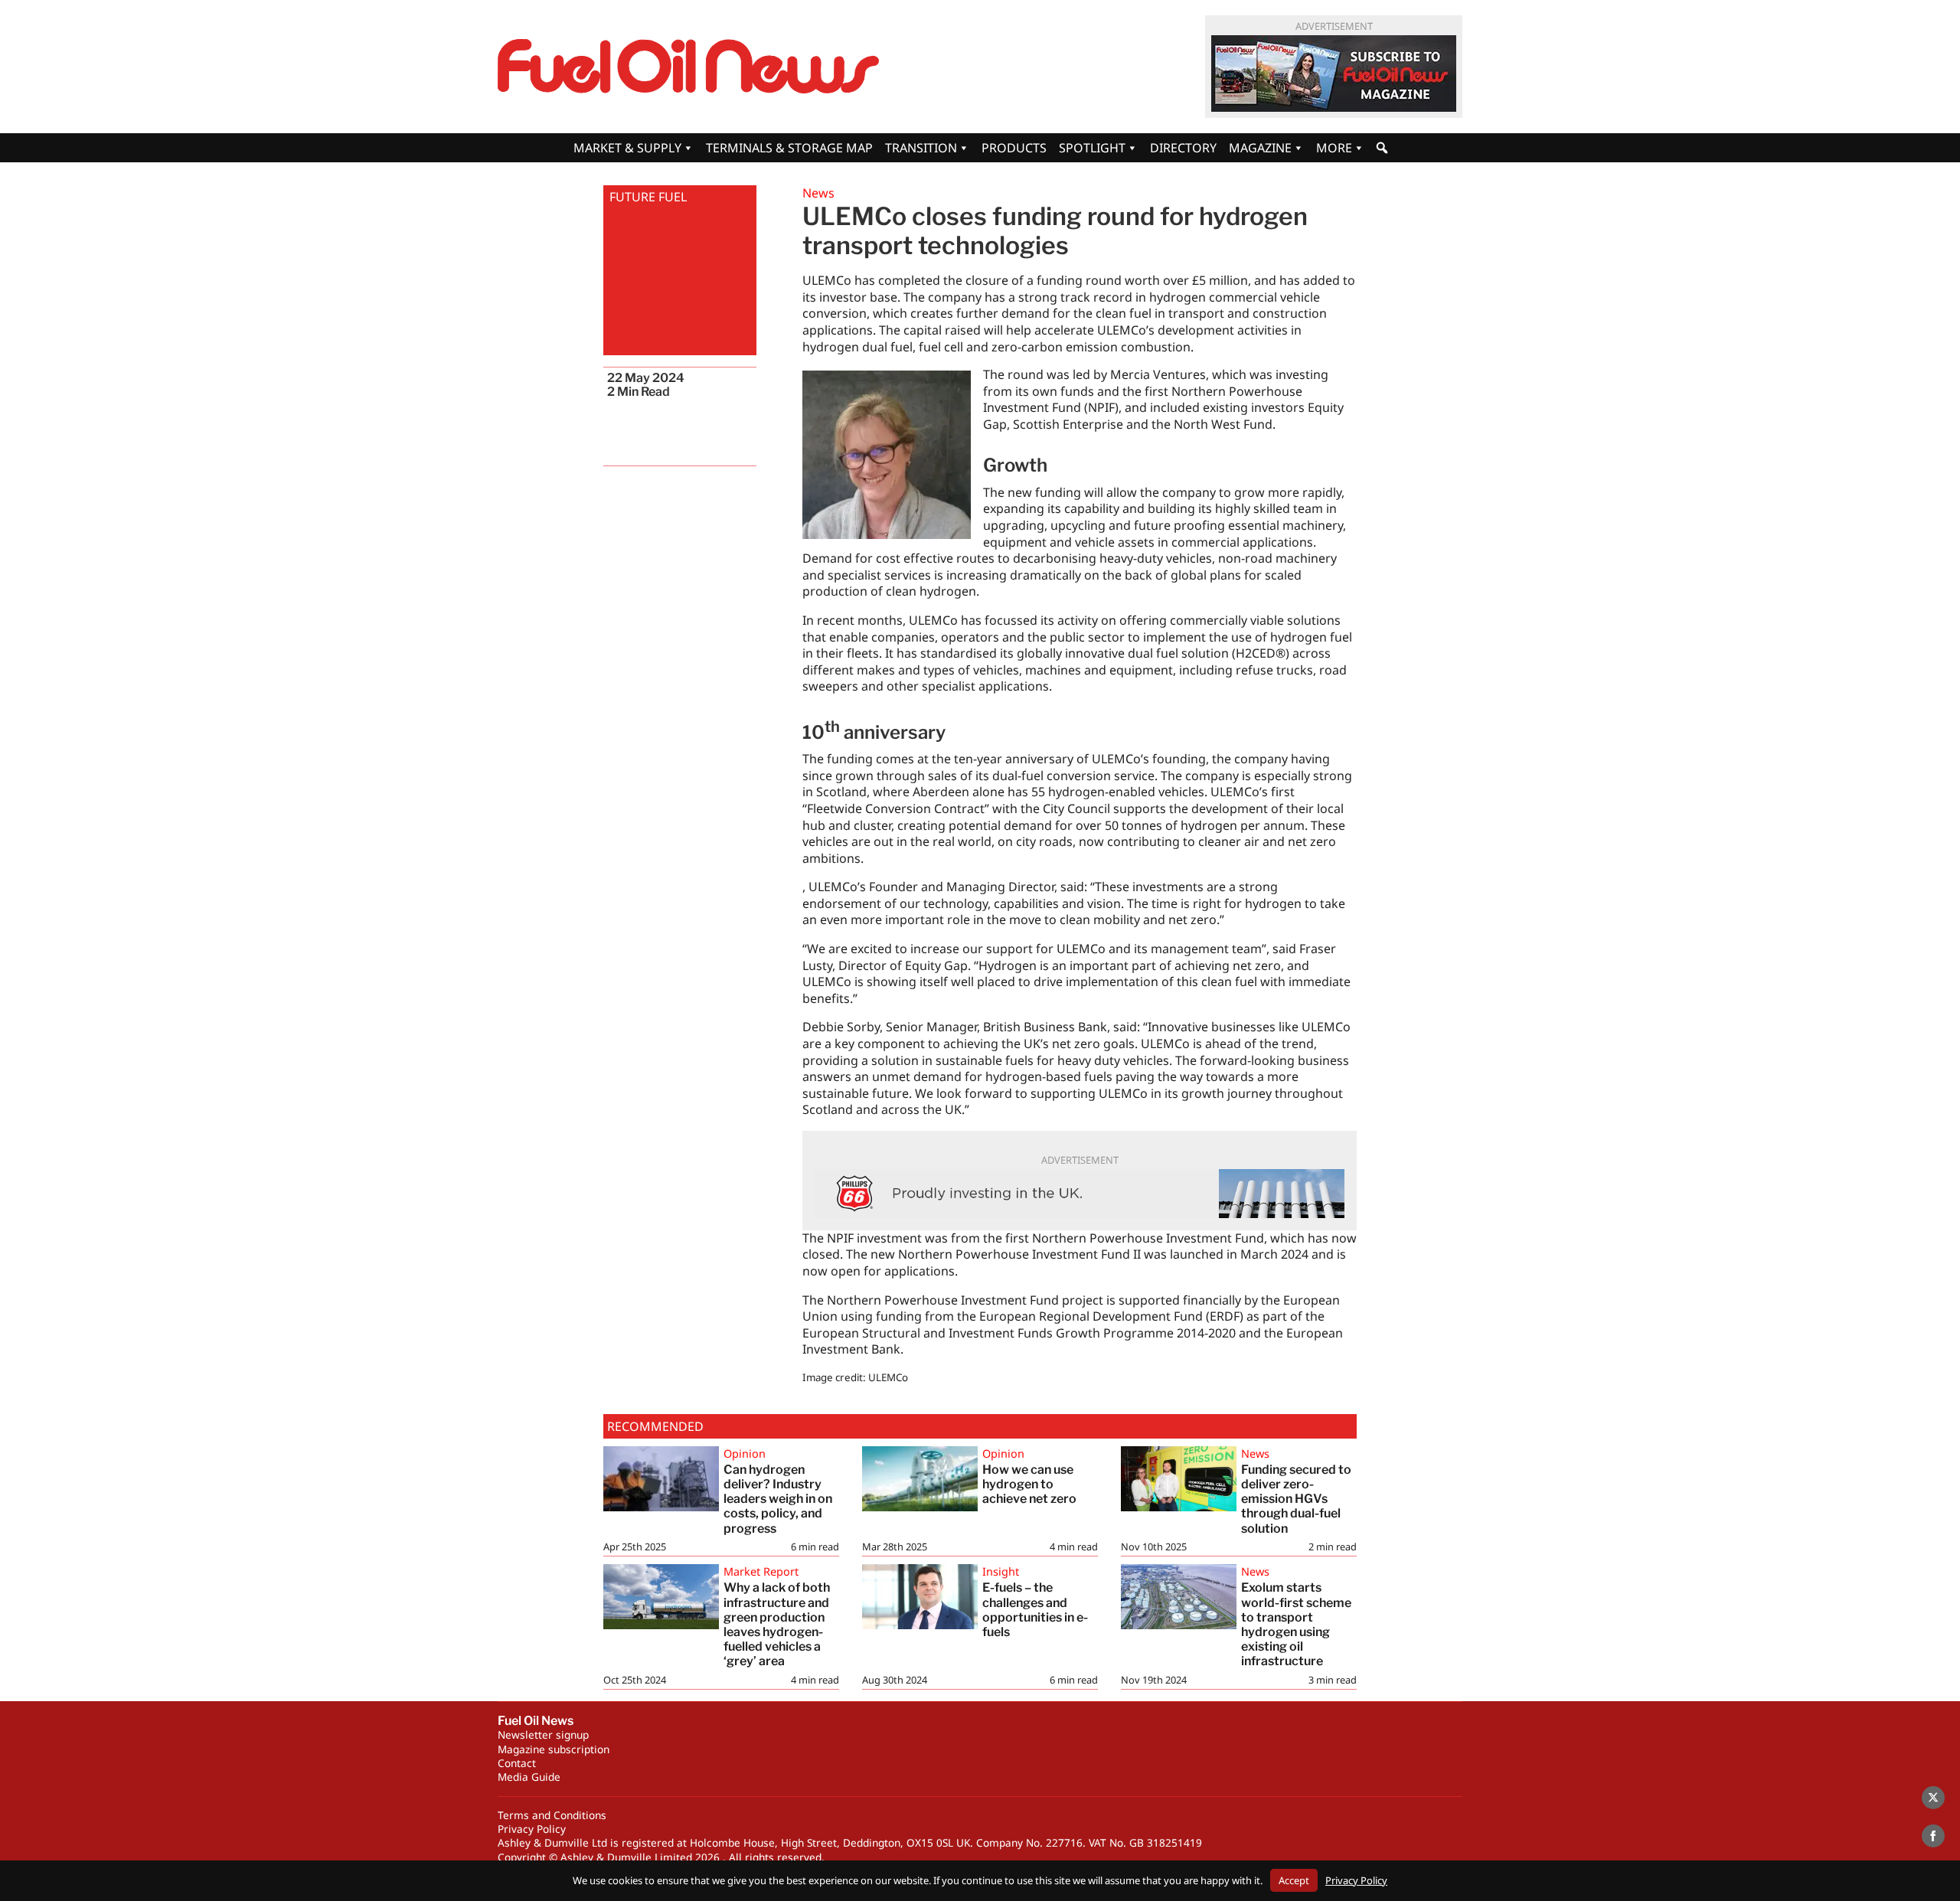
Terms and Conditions (552, 1815)
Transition (921, 148)
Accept (1294, 1880)
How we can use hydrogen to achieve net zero (1029, 1484)
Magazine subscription (554, 1749)
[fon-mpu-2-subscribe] (1334, 73)
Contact (517, 1763)
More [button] (1334, 148)
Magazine (1260, 148)
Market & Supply (627, 148)
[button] (1382, 148)
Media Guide (529, 1777)
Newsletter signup (543, 1734)
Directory (1183, 148)
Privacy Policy (532, 1829)
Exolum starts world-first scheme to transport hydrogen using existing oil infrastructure (1296, 1624)
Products (1014, 148)
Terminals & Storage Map (789, 148)
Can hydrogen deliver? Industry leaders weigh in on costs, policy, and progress (778, 1499)
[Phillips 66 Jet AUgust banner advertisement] (1080, 1194)
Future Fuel (648, 197)
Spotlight (1092, 148)
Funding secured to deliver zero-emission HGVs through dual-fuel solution (1296, 1499)
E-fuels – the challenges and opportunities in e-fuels (1035, 1610)
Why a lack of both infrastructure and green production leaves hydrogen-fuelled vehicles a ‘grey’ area (777, 1624)
